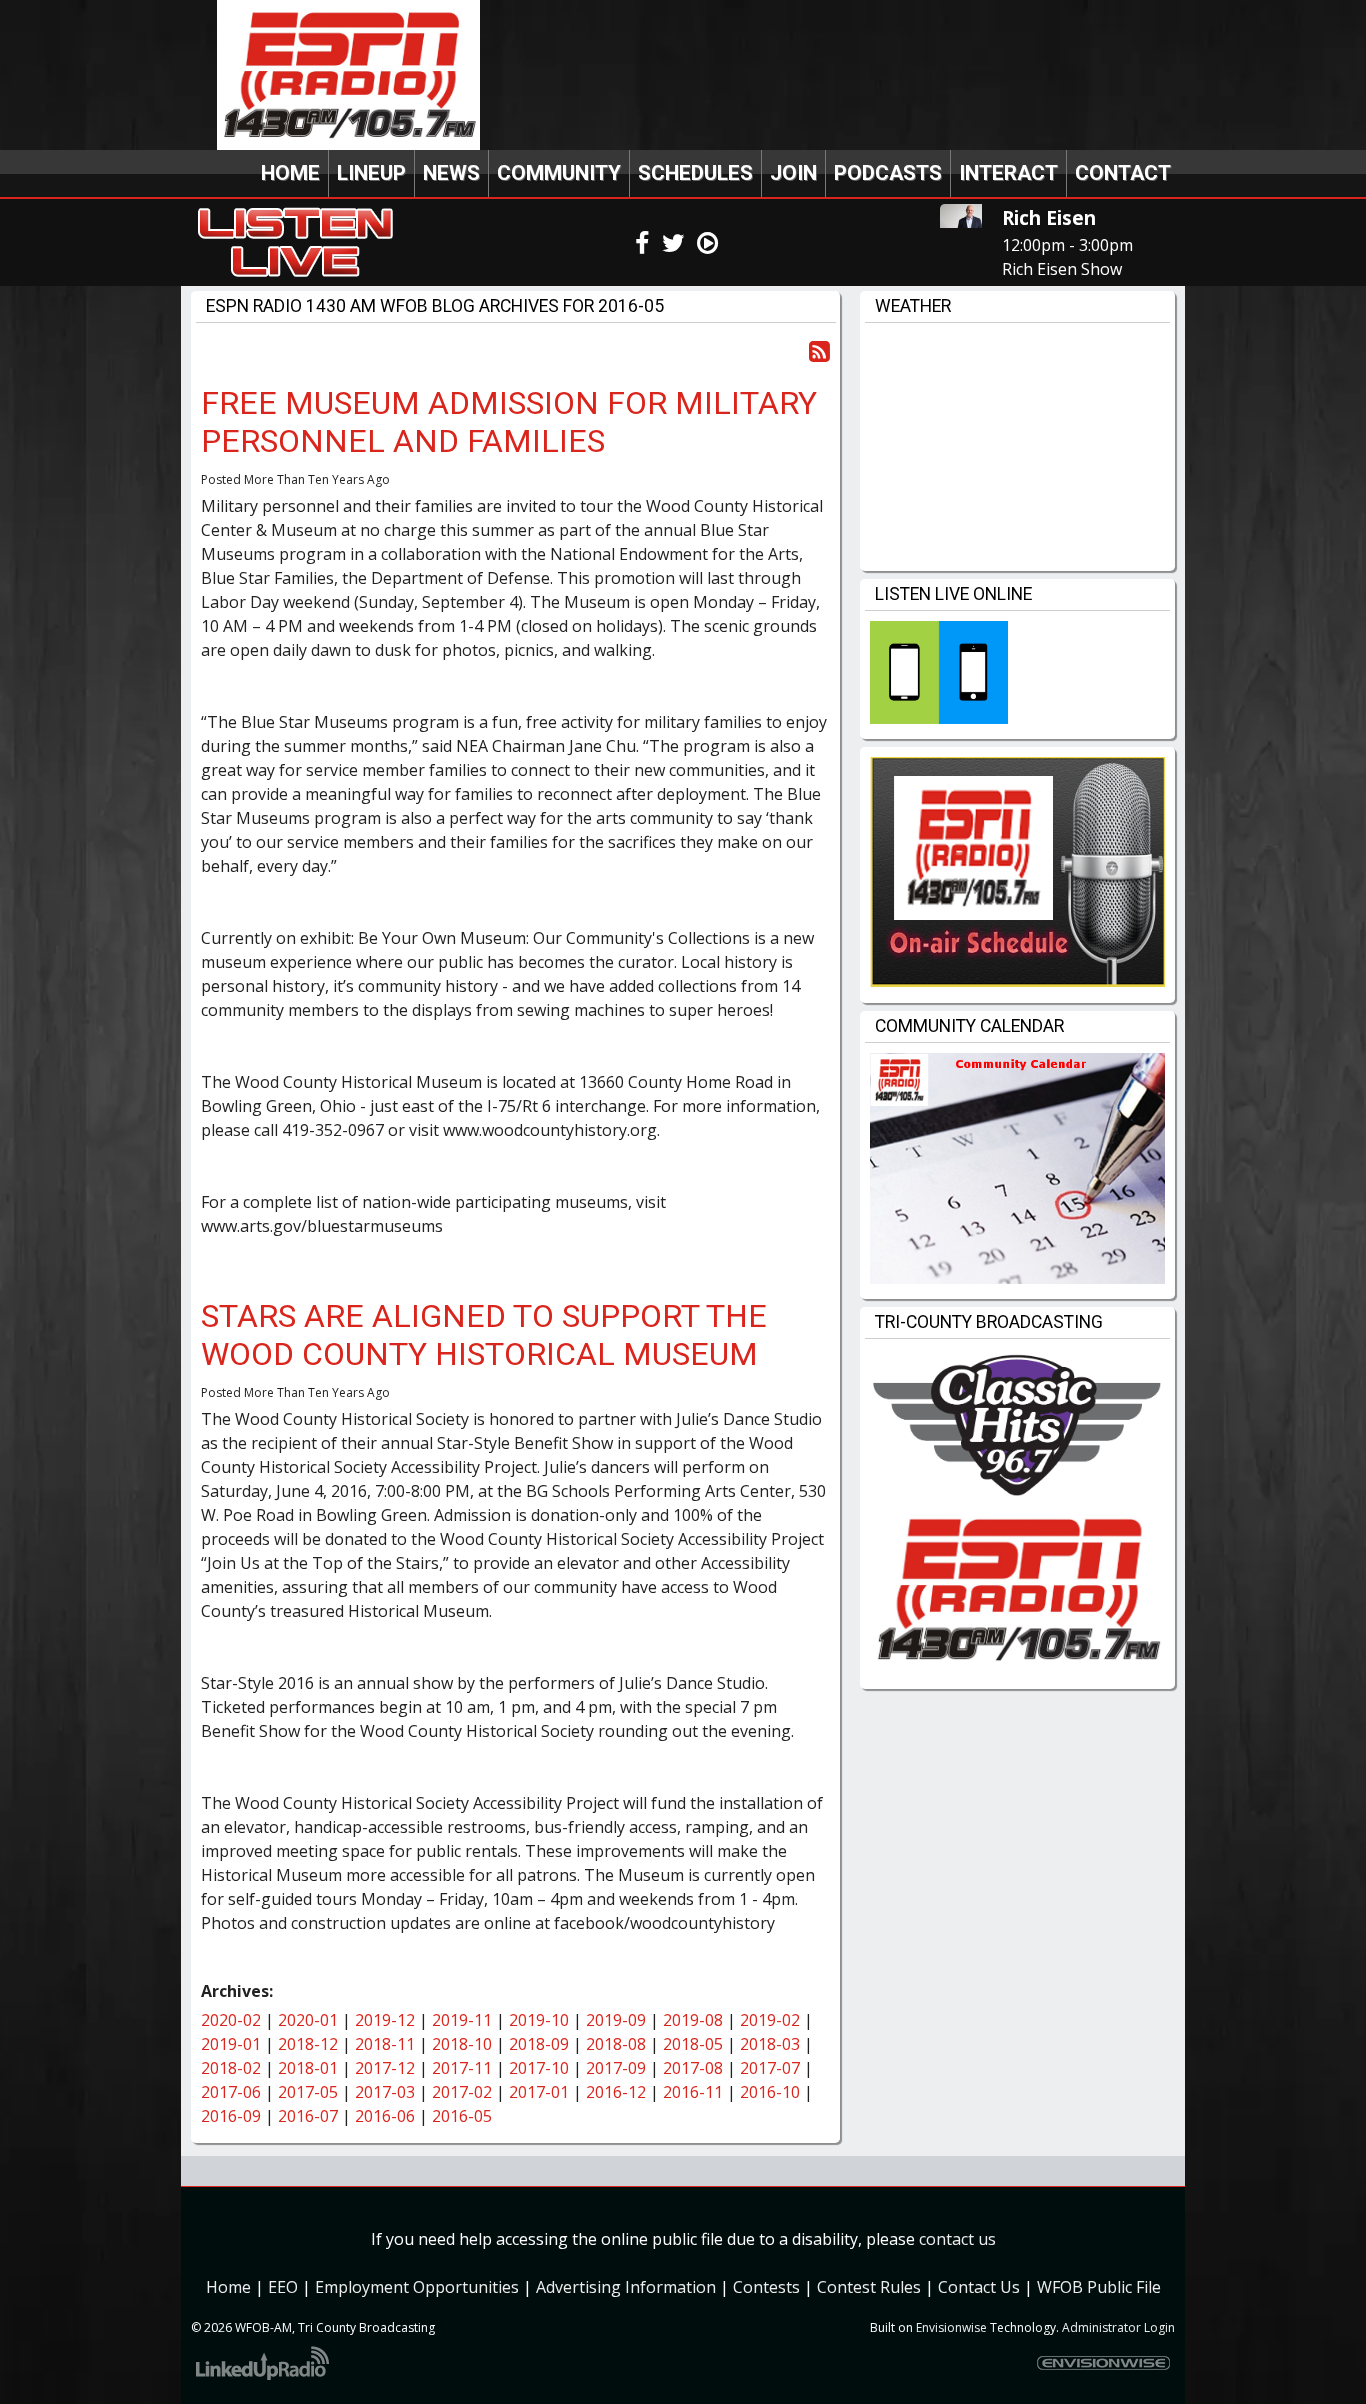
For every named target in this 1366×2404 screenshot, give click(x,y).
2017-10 (539, 2068)
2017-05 (308, 2092)
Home (290, 173)
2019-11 (462, 2020)
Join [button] (793, 173)
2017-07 (770, 2068)
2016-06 (385, 2116)
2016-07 (308, 2116)
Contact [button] (1123, 173)
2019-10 (539, 2020)
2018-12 (308, 2044)
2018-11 (385, 2044)
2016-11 (693, 2092)
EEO (283, 2287)
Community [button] (559, 173)
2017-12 (385, 2068)
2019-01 (231, 2044)
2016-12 (616, 2092)
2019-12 (385, 2020)
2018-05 (693, 2044)
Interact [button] (1008, 173)
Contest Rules (869, 2287)
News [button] (451, 173)
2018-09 (539, 2044)
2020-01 (308, 2020)
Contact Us (979, 2287)
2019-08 (693, 2020)
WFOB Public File (1099, 2287)
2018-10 (462, 2044)
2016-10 (770, 2092)
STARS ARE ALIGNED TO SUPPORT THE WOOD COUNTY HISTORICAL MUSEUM (484, 1335)
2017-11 (462, 2068)
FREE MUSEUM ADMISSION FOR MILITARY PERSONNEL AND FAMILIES (509, 422)
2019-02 (770, 2020)
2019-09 (616, 2020)
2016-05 (462, 2116)
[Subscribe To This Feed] (819, 350)
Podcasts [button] (888, 173)
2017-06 (231, 2092)
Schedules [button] (695, 173)
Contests (766, 2287)
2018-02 (231, 2068)
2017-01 (539, 2092)
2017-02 (462, 2092)
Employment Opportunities (417, 2287)
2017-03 (385, 2092)
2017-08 (693, 2068)
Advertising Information (626, 2287)
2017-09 (616, 2068)
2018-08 (616, 2044)
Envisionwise (951, 2327)
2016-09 (231, 2116)
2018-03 (770, 2044)
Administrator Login (1118, 2327)
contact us (957, 2239)
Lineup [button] (371, 173)
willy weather (1017, 551)
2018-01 (308, 2068)
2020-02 (231, 2020)
